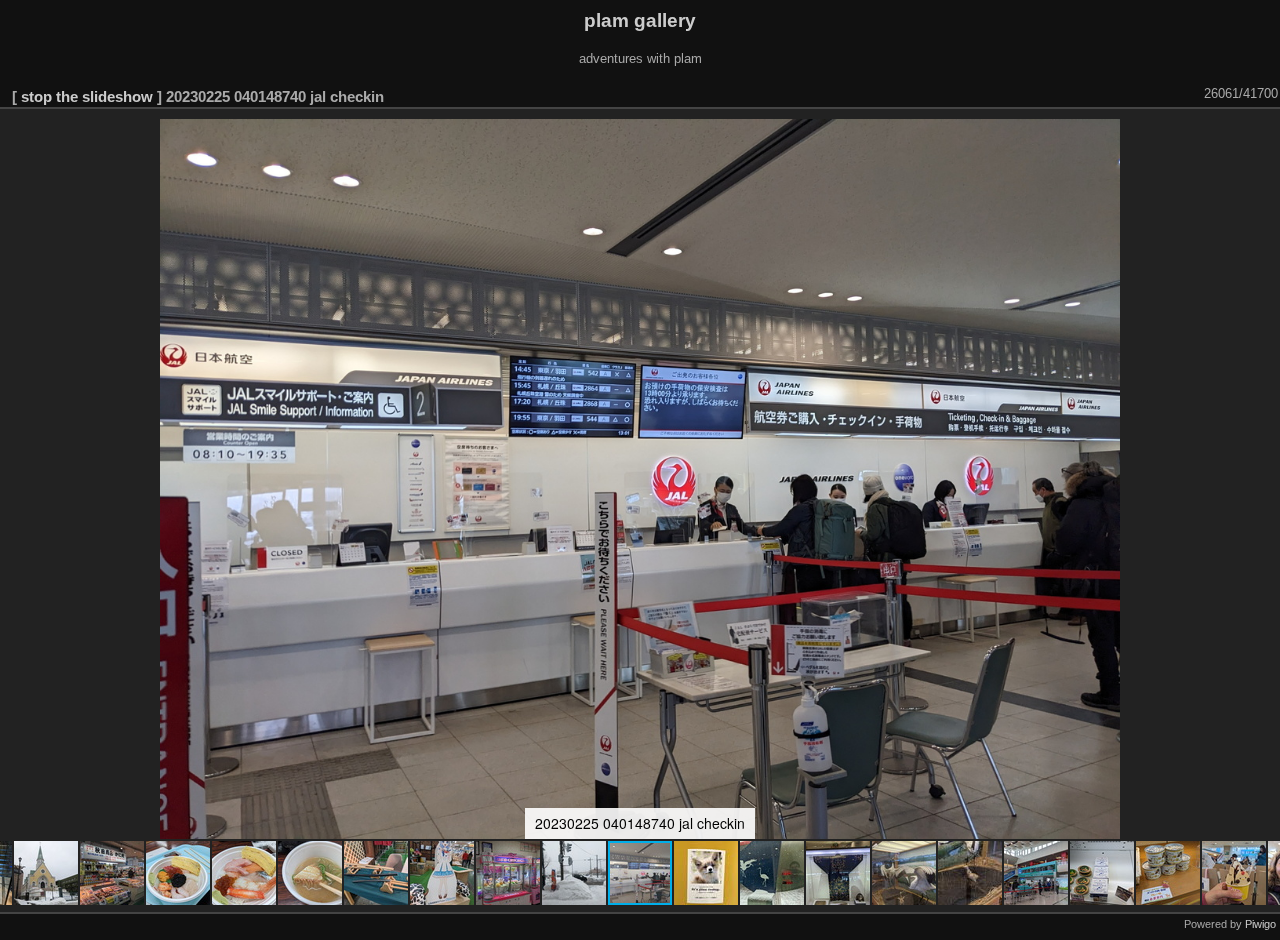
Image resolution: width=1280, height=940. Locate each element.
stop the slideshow (87, 96)
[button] (47, 873)
